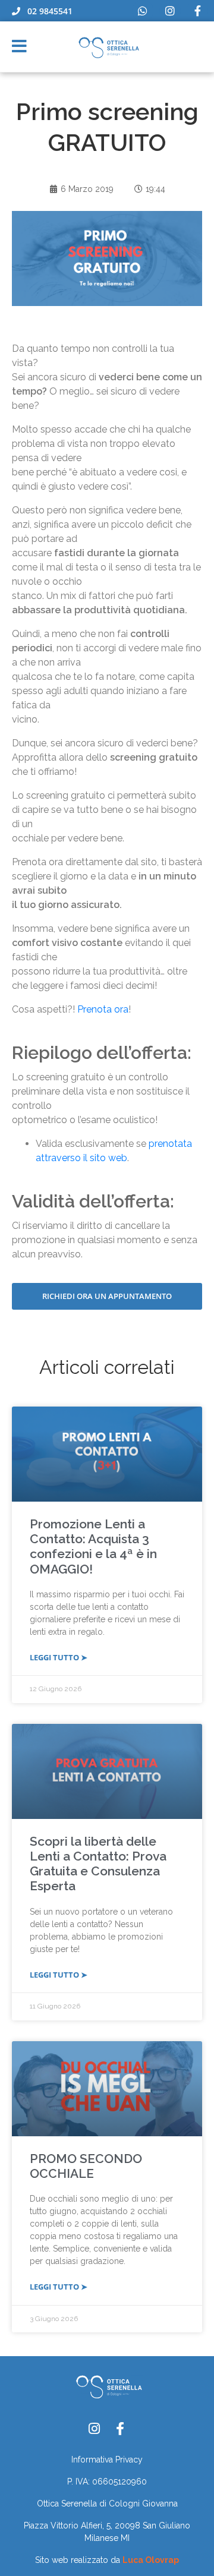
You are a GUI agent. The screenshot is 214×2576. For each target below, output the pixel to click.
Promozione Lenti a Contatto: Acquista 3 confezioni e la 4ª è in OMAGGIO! (93, 1546)
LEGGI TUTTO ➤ (59, 1657)
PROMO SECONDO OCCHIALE (86, 2166)
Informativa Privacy (107, 2460)
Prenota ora (103, 1009)
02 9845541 (46, 11)
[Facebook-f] (197, 11)
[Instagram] (170, 11)
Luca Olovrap (151, 2560)
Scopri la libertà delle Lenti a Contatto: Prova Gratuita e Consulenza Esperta (98, 1864)
